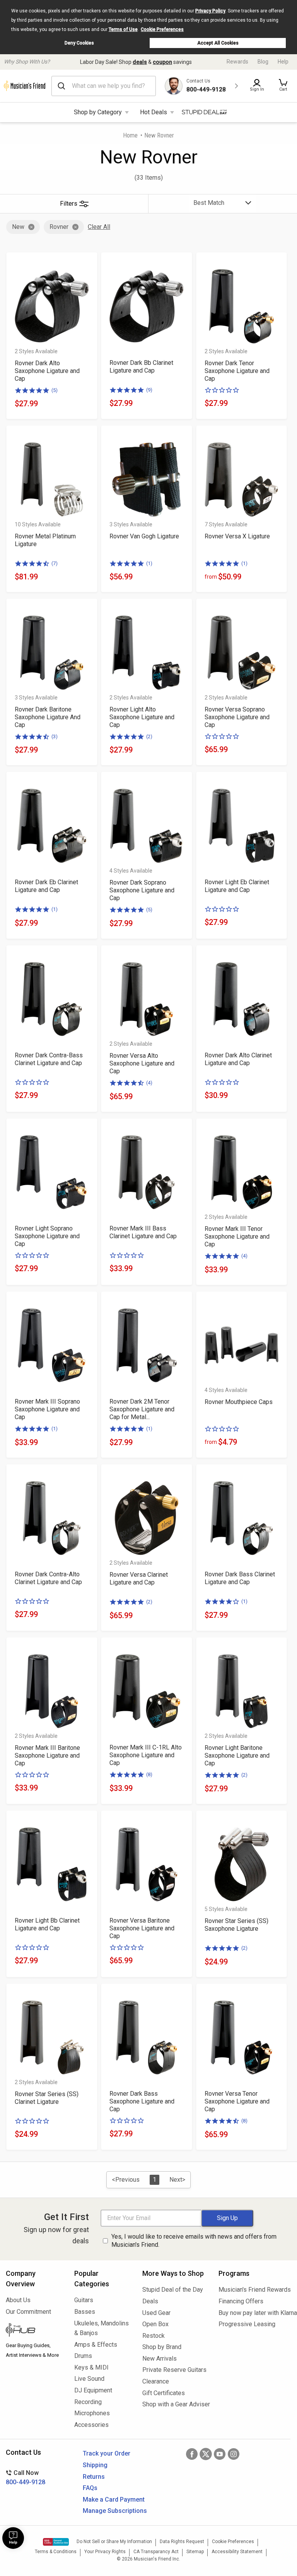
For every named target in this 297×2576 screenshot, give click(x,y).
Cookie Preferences (162, 29)
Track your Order (107, 2453)
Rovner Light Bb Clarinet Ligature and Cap (47, 1924)
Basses (85, 2312)
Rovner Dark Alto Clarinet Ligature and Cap (238, 1059)
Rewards (237, 62)
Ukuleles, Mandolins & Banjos (102, 2328)
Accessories (91, 2425)
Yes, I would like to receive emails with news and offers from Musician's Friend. (194, 2241)
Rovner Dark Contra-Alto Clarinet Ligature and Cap (48, 1578)
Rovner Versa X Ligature (237, 536)
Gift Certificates (164, 2393)
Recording (88, 2402)
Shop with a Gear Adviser (175, 2404)
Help (283, 62)
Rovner (59, 227)
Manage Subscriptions (115, 2511)
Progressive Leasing (247, 2324)
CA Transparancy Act (156, 2552)
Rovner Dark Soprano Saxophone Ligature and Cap (142, 890)
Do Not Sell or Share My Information (114, 2542)
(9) (149, 390)
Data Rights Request (182, 2542)
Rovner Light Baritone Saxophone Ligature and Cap (237, 1755)
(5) (55, 390)
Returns (94, 2477)
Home (130, 135)
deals (140, 62)
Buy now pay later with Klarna (255, 2313)
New (18, 227)
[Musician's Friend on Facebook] (192, 2454)
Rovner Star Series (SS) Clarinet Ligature (47, 2098)
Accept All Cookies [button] (218, 43)
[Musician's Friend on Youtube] (220, 2454)
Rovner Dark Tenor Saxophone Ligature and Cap (237, 371)
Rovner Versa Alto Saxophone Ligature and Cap (142, 1063)
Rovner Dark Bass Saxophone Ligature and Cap (142, 2101)
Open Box (155, 2324)
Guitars (84, 2300)
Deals (150, 2301)
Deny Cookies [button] (79, 43)
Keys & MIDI (91, 2367)
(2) (149, 736)
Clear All (99, 227)
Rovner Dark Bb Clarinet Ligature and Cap (141, 367)
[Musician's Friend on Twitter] (206, 2454)
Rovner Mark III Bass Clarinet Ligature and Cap (143, 1232)
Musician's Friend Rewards (255, 2290)
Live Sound (89, 2379)
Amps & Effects (96, 2345)
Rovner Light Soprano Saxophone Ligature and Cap (47, 1236)
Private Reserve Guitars (174, 2370)
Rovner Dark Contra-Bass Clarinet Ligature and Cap (49, 1059)
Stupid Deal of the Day (173, 2290)
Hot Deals (154, 112)
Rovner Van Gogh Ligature (144, 536)
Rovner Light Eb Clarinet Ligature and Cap (237, 886)
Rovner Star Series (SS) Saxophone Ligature (236, 1925)
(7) (55, 563)
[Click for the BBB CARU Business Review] (56, 2542)
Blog (263, 62)
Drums (83, 2356)
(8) (149, 1774)
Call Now (26, 2477)
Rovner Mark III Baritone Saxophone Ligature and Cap (47, 1755)
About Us (18, 2300)
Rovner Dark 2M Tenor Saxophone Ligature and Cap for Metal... (142, 1409)
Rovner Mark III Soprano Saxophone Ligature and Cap (47, 1409)
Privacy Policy (210, 11)
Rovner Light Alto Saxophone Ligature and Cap (142, 717)
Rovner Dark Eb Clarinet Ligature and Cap (46, 886)
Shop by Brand (162, 2347)
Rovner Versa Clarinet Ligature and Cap (139, 1578)
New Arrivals (160, 2359)
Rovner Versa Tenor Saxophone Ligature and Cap (237, 2101)
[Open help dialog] (13, 2538)
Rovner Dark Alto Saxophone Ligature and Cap (47, 371)
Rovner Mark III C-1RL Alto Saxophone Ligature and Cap (146, 1755)
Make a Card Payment (114, 2500)
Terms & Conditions (56, 2552)
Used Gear (156, 2313)
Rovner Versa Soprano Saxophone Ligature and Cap (237, 717)
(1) (149, 563)
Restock (154, 2336)
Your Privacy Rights (105, 2552)
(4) (149, 1083)
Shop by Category (98, 112)
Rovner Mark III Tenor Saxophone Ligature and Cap (237, 1236)
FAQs (90, 2488)
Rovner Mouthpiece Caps (239, 1402)
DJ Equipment (93, 2390)
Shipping (95, 2465)
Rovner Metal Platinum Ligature (45, 540)
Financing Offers (241, 2301)
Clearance (156, 2381)
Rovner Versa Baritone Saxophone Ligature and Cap (142, 1928)
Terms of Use (123, 29)
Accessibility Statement (237, 2552)
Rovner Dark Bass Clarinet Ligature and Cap (240, 1578)
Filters (69, 204)
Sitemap (195, 2552)
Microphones (92, 2413)
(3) (55, 736)
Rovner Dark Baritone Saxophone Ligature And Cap (48, 717)
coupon (162, 62)
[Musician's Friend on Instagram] (234, 2454)
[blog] (34, 2331)
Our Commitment (28, 2312)
